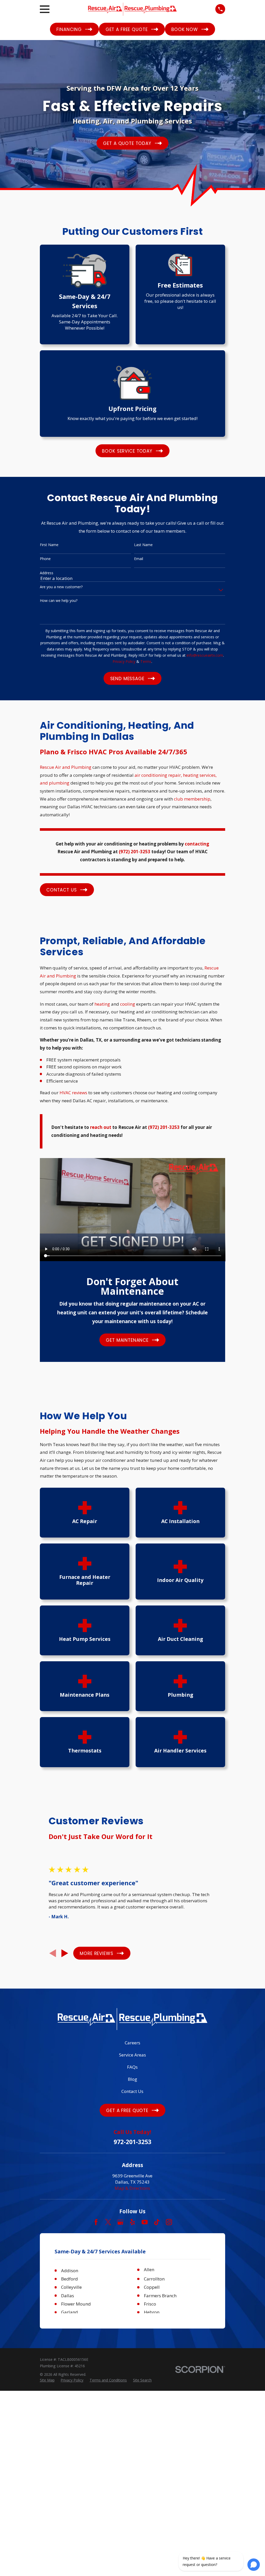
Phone (45, 559)
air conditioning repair (158, 775)
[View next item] (65, 1953)
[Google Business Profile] (120, 2222)
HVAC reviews (73, 1093)
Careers (132, 2043)
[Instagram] (169, 2222)
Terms (146, 661)
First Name (49, 545)
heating (102, 1004)
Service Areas (132, 2055)
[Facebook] (96, 2222)
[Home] (132, 9)
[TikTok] (157, 2222)
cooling (128, 1004)
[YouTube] (145, 2222)
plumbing (59, 783)
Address (47, 573)
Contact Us (132, 2091)
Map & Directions (132, 2188)
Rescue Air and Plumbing (66, 767)
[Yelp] (132, 2222)
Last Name (143, 545)
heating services (199, 775)
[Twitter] (108, 2222)
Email (139, 559)
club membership (192, 799)
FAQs (132, 2067)
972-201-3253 (132, 2142)
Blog (132, 2079)
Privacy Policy (124, 661)
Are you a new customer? (61, 587)
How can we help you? (59, 601)
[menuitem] (47, 2380)
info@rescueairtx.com (205, 655)
